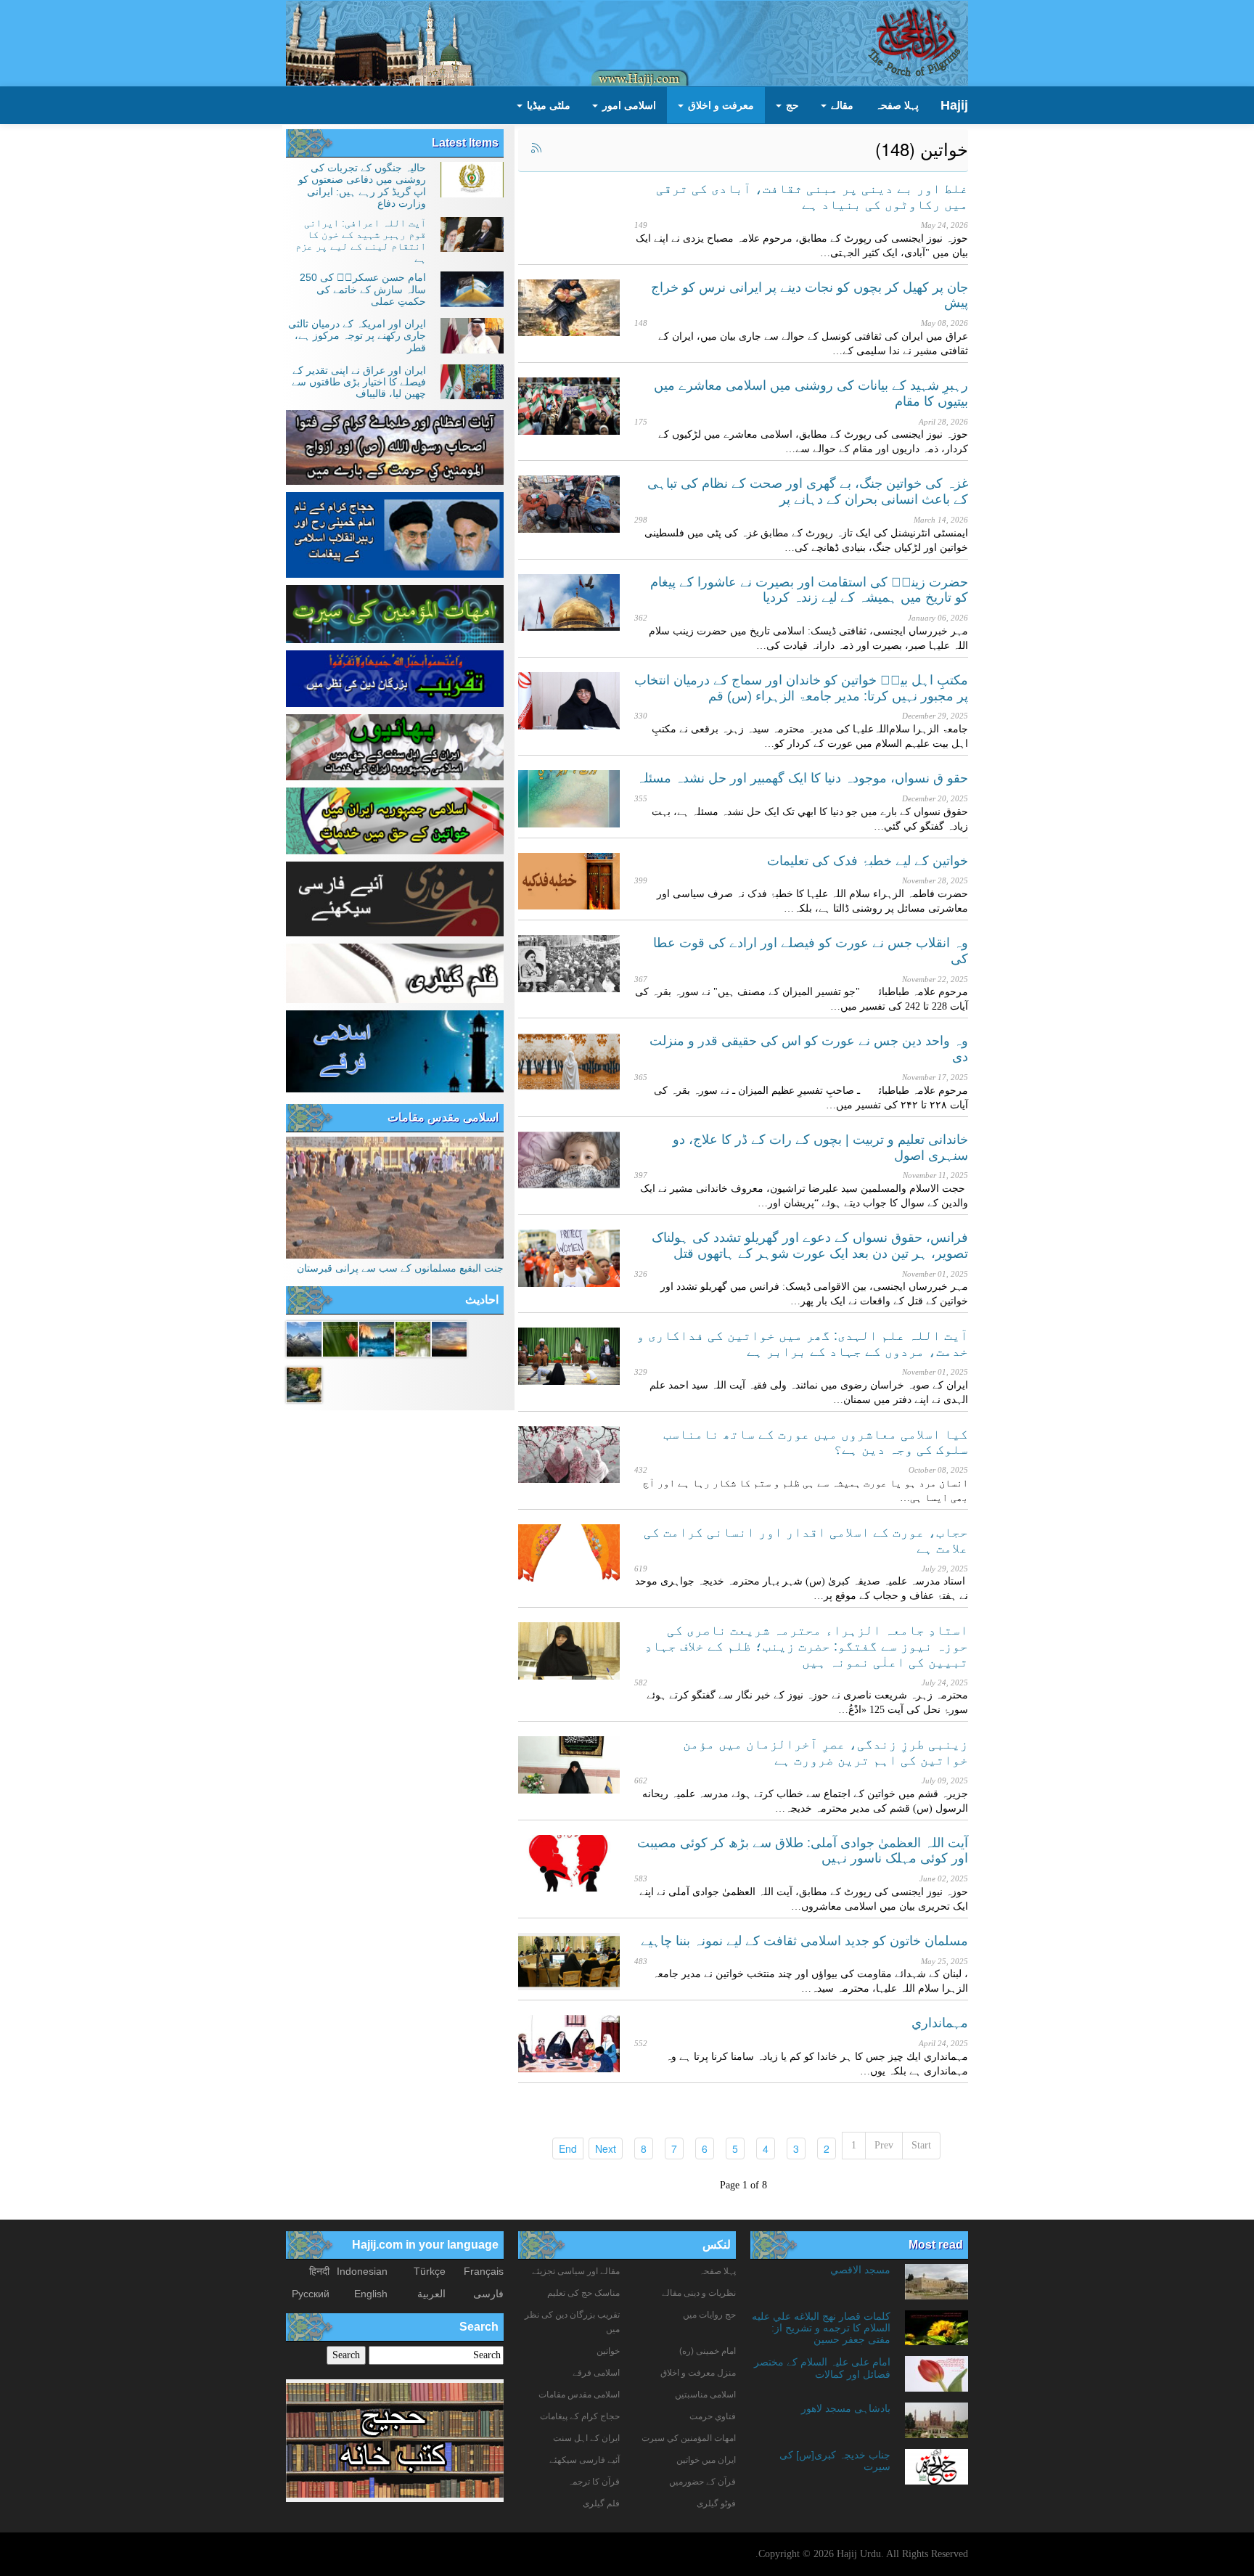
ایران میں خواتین (706, 2460)
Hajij (954, 105)
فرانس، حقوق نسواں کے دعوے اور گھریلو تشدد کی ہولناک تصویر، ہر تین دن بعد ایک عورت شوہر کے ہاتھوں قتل (810, 1246)
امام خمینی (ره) (708, 2351)
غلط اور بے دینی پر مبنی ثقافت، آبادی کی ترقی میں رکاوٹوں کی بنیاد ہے (812, 197)
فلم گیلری (601, 2503)
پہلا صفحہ (897, 105)
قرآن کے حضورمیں (702, 2482)
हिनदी (319, 2271)
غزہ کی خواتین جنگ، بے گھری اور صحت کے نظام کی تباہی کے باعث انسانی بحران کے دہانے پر (808, 491)
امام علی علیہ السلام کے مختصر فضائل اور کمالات (822, 2368)
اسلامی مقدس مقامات (443, 1117)
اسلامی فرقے (596, 2373)
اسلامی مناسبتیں (705, 2395)
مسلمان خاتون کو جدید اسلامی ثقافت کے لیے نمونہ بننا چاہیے (804, 1941)
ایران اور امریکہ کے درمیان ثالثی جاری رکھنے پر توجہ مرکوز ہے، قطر (357, 336)
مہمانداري (940, 2023)
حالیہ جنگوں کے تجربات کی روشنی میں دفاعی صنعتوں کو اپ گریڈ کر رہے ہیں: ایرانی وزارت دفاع (362, 185)
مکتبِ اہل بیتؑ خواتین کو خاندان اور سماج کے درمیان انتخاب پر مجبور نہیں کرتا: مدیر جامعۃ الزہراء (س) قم (801, 688)
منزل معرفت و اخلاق (698, 2373)
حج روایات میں (709, 2315)
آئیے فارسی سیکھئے (585, 2460)
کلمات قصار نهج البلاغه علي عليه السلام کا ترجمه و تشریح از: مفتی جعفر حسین (821, 2328)
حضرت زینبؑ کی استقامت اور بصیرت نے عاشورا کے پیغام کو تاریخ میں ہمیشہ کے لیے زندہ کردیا (809, 590)
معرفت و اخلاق (720, 105)
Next (602, 2148)
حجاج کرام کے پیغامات (580, 2416)
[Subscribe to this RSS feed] (536, 149)
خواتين (608, 2351)
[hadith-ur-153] (340, 1338)
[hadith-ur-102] (304, 1383)
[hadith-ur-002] (304, 1338)
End (565, 2148)
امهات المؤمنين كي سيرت (689, 2438)
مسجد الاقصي (860, 2270)
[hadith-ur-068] (413, 1338)
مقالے (841, 105)
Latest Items (465, 143)
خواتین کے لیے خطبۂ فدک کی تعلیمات (868, 861)
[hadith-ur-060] (449, 1338)
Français (484, 2271)
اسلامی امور (628, 105)
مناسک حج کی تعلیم (583, 2293)
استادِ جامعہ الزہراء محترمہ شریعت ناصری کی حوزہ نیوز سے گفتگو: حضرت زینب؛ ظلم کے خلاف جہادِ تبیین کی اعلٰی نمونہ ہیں (806, 1646)
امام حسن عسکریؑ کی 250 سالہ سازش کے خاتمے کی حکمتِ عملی (363, 289)
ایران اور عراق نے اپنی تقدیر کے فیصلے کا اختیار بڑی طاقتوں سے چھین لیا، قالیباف (359, 382)
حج (791, 105)
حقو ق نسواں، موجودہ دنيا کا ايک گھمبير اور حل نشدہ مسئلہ (802, 778)
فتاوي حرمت (713, 2416)
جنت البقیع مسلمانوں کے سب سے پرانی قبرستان (400, 1268)
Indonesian (362, 2271)
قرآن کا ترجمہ (594, 2482)
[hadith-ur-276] (377, 1338)
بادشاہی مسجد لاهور (846, 2408)
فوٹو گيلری (716, 2503)
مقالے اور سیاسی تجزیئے (576, 2271)
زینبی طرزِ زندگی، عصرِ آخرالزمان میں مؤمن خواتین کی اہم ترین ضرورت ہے (825, 1752)
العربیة (431, 2294)
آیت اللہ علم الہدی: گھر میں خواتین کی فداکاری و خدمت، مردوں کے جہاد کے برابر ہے (802, 1344)
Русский (311, 2294)
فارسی (488, 2294)
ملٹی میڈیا (547, 105)
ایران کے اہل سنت (586, 2438)
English (371, 2294)
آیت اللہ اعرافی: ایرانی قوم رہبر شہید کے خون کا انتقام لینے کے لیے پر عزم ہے (361, 241)
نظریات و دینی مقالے (699, 2293)
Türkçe (430, 2271)
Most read (936, 2245)
